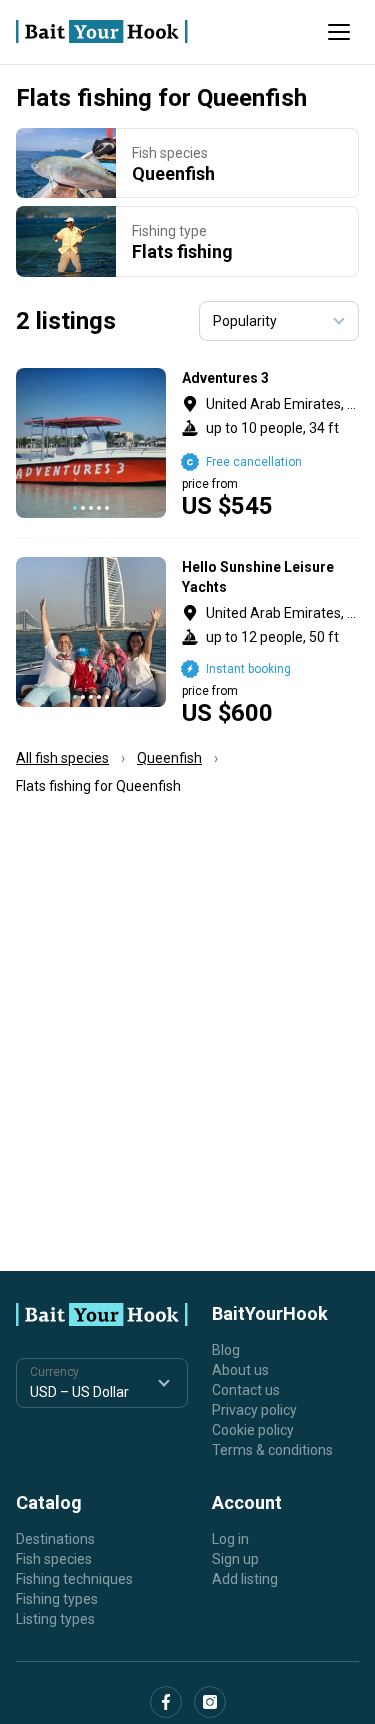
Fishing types (57, 1599)
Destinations (55, 1539)
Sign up (235, 1559)
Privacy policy (254, 1410)
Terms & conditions (272, 1450)
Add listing (245, 1579)
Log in (230, 1539)
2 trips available (270, 641)
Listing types (55, 1619)
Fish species (54, 1559)
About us (240, 1370)
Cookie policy (253, 1430)
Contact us (246, 1390)
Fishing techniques (74, 1579)
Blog (226, 1350)
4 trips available (270, 443)
